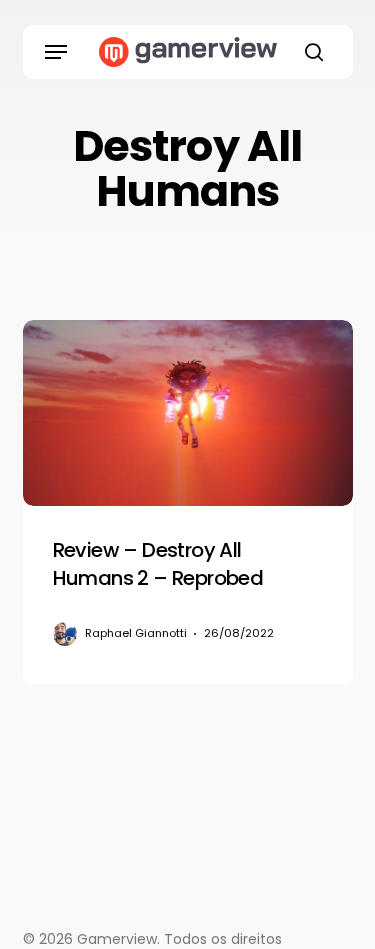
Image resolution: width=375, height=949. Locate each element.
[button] (56, 52)
